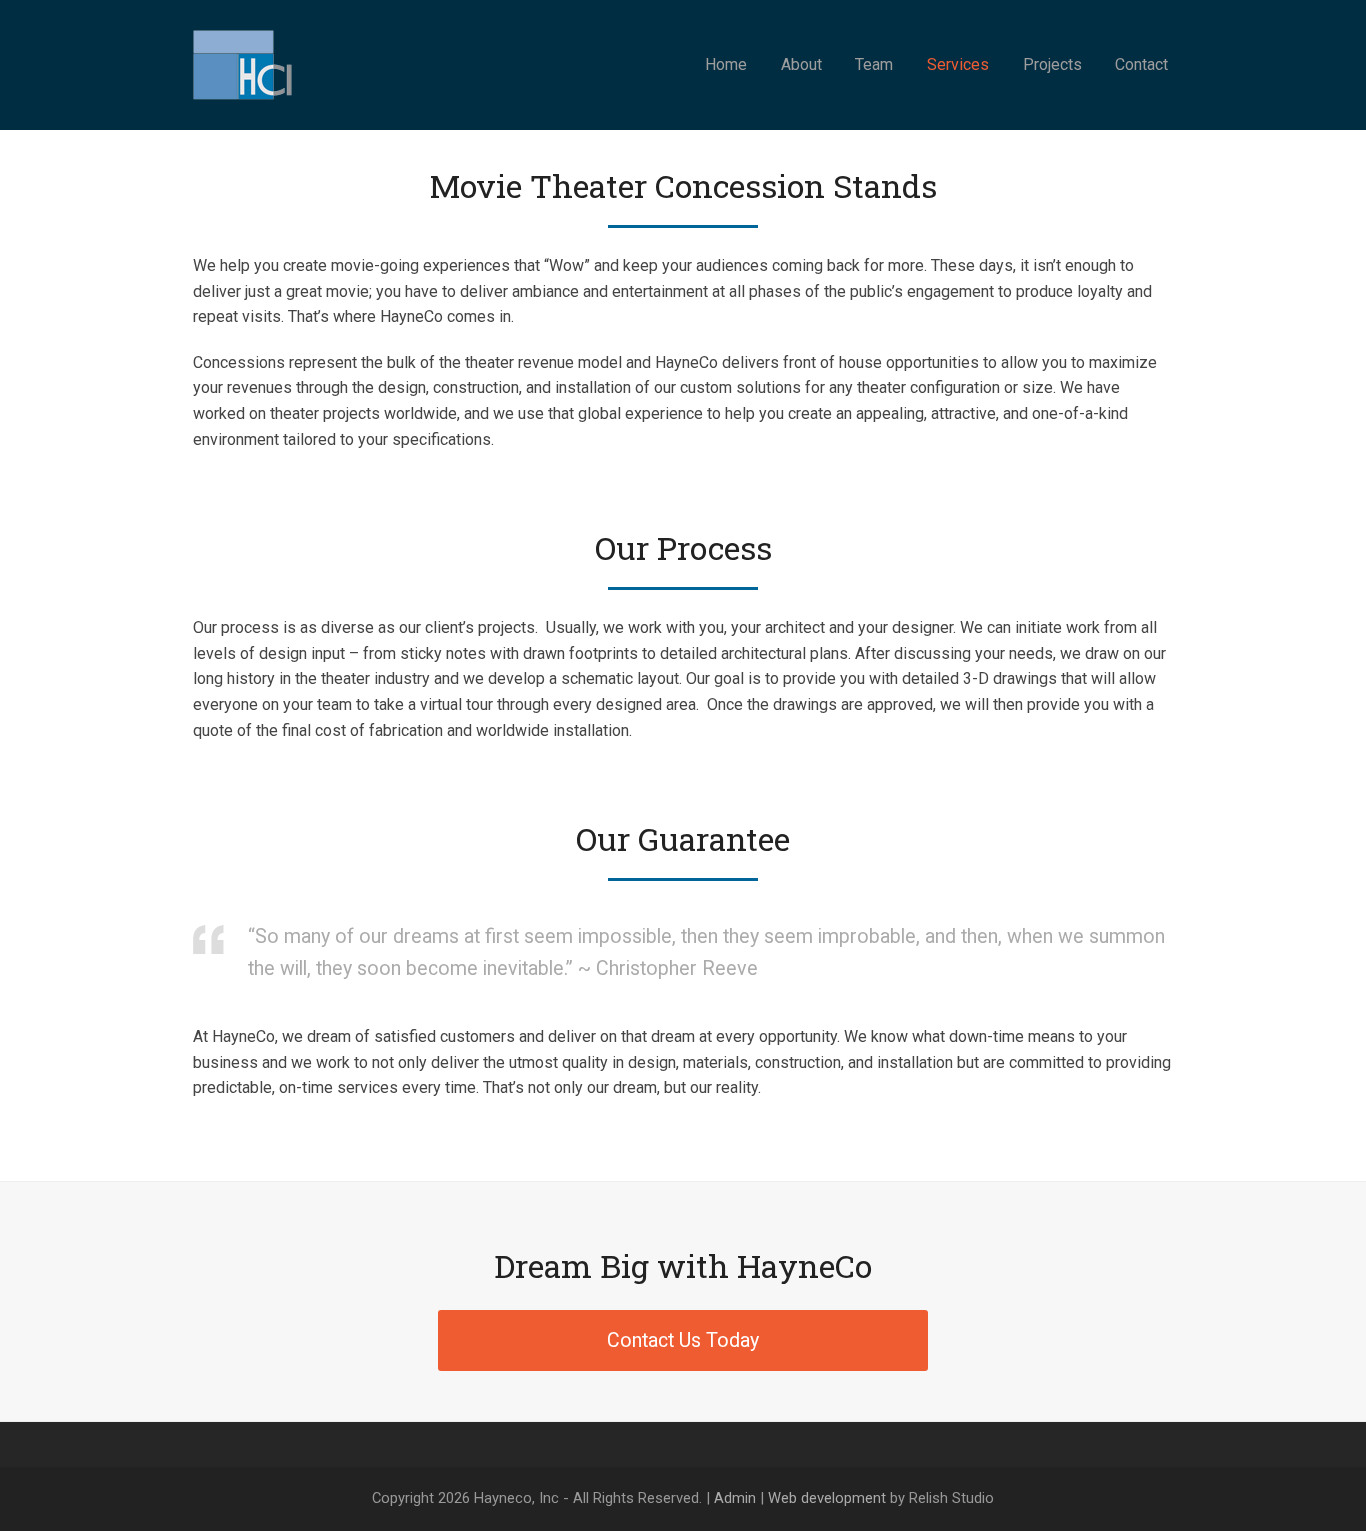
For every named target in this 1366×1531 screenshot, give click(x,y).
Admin (735, 1498)
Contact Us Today (683, 1340)
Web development (827, 1498)
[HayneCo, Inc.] (245, 63)
